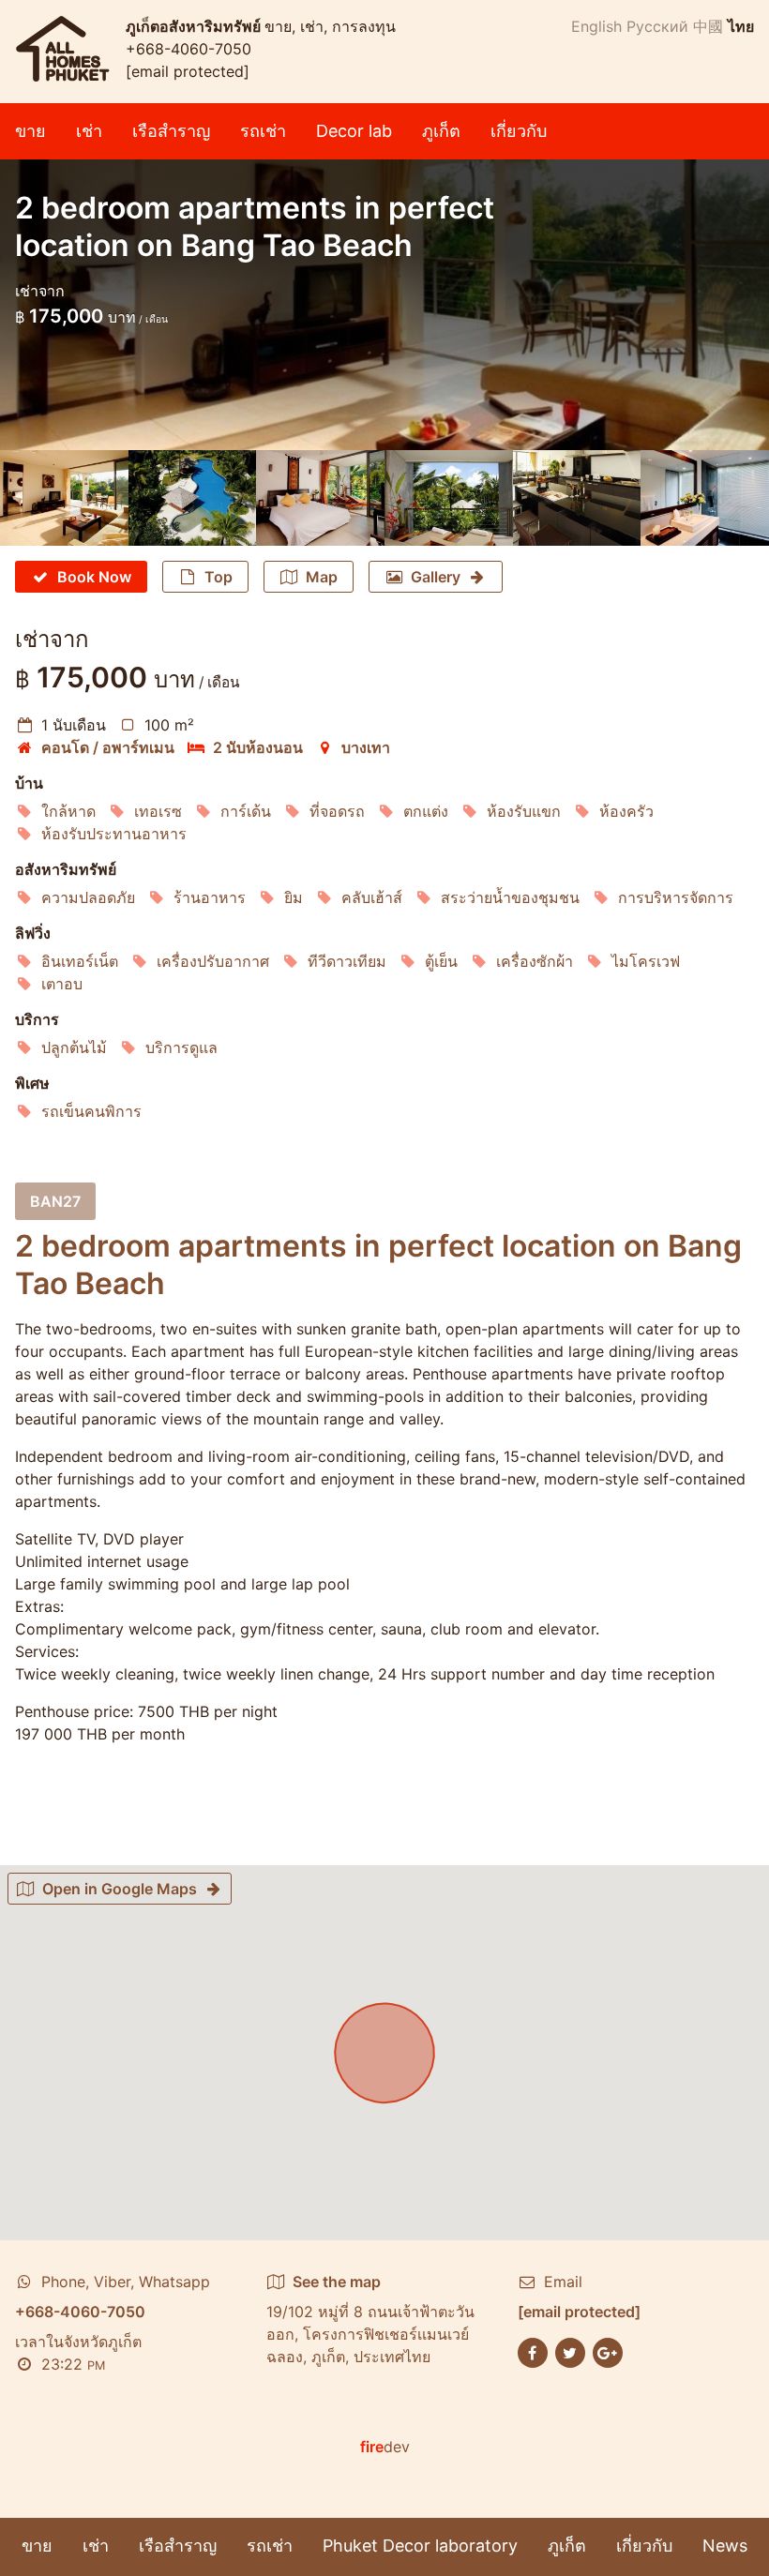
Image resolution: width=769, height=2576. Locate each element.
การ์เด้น (246, 811)
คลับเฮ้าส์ (372, 897)
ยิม (294, 897)
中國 (708, 26)
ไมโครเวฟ (646, 961)
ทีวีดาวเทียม (347, 961)
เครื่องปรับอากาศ (213, 961)
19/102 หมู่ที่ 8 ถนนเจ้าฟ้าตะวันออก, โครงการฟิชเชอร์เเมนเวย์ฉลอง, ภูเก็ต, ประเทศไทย (370, 2319)
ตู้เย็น (441, 961)
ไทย (741, 26)
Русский (657, 26)
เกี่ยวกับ (519, 131)
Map (322, 577)
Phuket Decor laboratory (420, 2546)
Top (219, 577)
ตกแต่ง (426, 811)
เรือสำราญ (171, 131)
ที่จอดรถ (337, 811)
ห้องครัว (626, 811)
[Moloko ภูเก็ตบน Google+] (608, 2352)
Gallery (436, 577)
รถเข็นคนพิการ (91, 1111)
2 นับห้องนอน (258, 747)
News (725, 2546)
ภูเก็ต (441, 131)
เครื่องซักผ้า (535, 961)
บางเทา (366, 747)
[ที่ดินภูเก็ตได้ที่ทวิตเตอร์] (570, 2352)
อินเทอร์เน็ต (80, 961)
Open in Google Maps (120, 1889)
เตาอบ (62, 984)
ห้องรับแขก (524, 811)
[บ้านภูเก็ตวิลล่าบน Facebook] (533, 2352)
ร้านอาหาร (210, 897)
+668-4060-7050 (188, 49)
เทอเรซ (158, 811)
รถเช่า (263, 131)
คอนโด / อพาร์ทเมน (108, 747)
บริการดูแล (181, 1047)
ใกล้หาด (68, 811)
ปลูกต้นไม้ (74, 1047)
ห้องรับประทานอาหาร (114, 834)
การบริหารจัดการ (676, 897)
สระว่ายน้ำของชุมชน (510, 897)
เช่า (89, 131)
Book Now (94, 577)
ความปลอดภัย (88, 897)
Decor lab (354, 131)
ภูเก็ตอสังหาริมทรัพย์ (195, 26)
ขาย (30, 131)
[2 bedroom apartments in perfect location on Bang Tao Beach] (64, 498)
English (596, 26)
